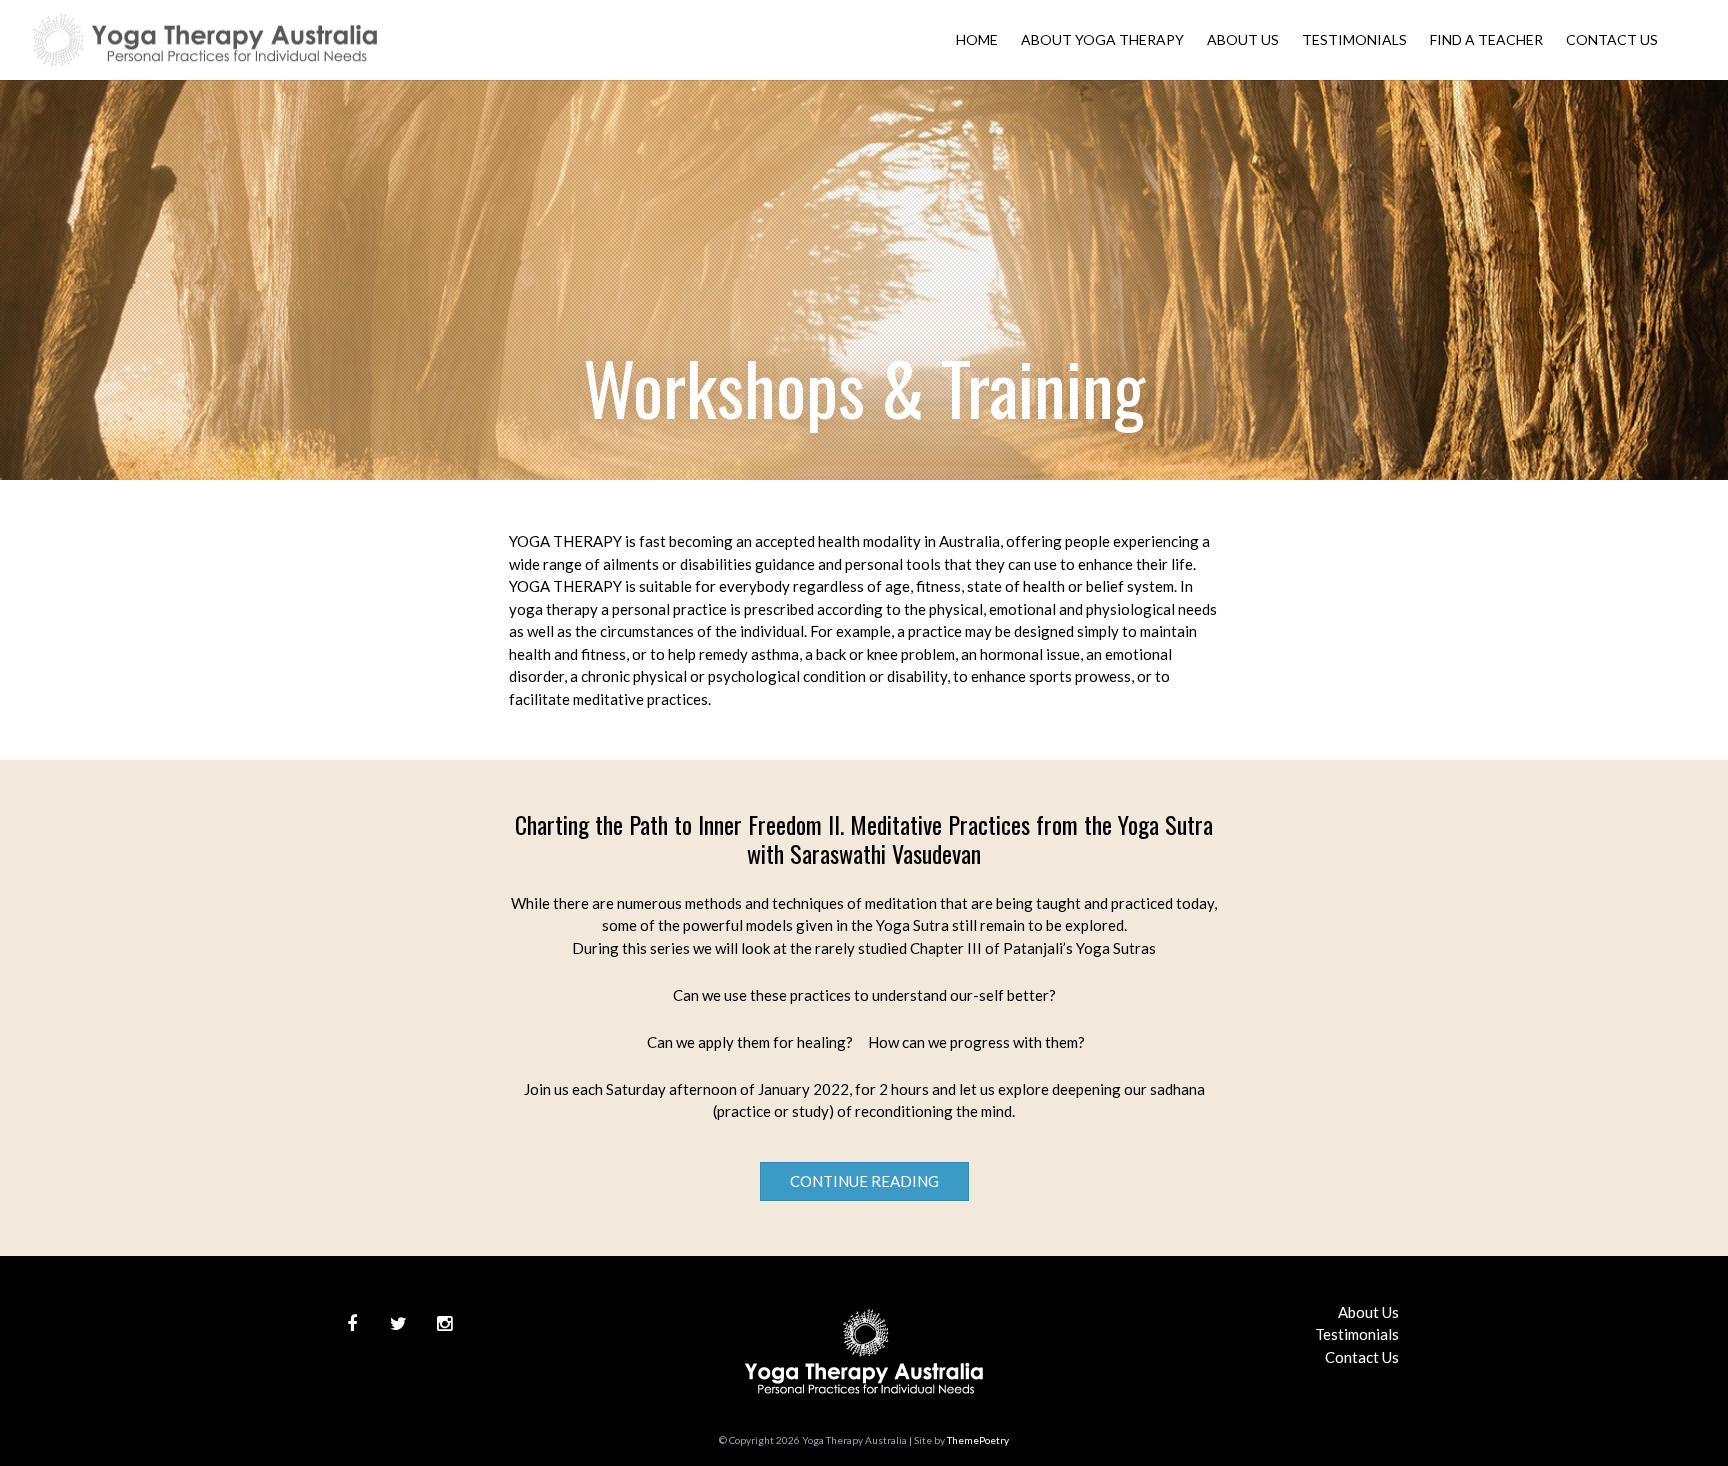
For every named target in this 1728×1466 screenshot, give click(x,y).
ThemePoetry (978, 1440)
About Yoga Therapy (1102, 39)
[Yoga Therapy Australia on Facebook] (352, 1324)
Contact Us (1612, 39)
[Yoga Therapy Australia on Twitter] (398, 1324)
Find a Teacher (1486, 39)
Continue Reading (864, 1181)
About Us (1243, 39)
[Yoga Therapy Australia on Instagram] (444, 1324)
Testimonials (1354, 39)
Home (977, 39)
